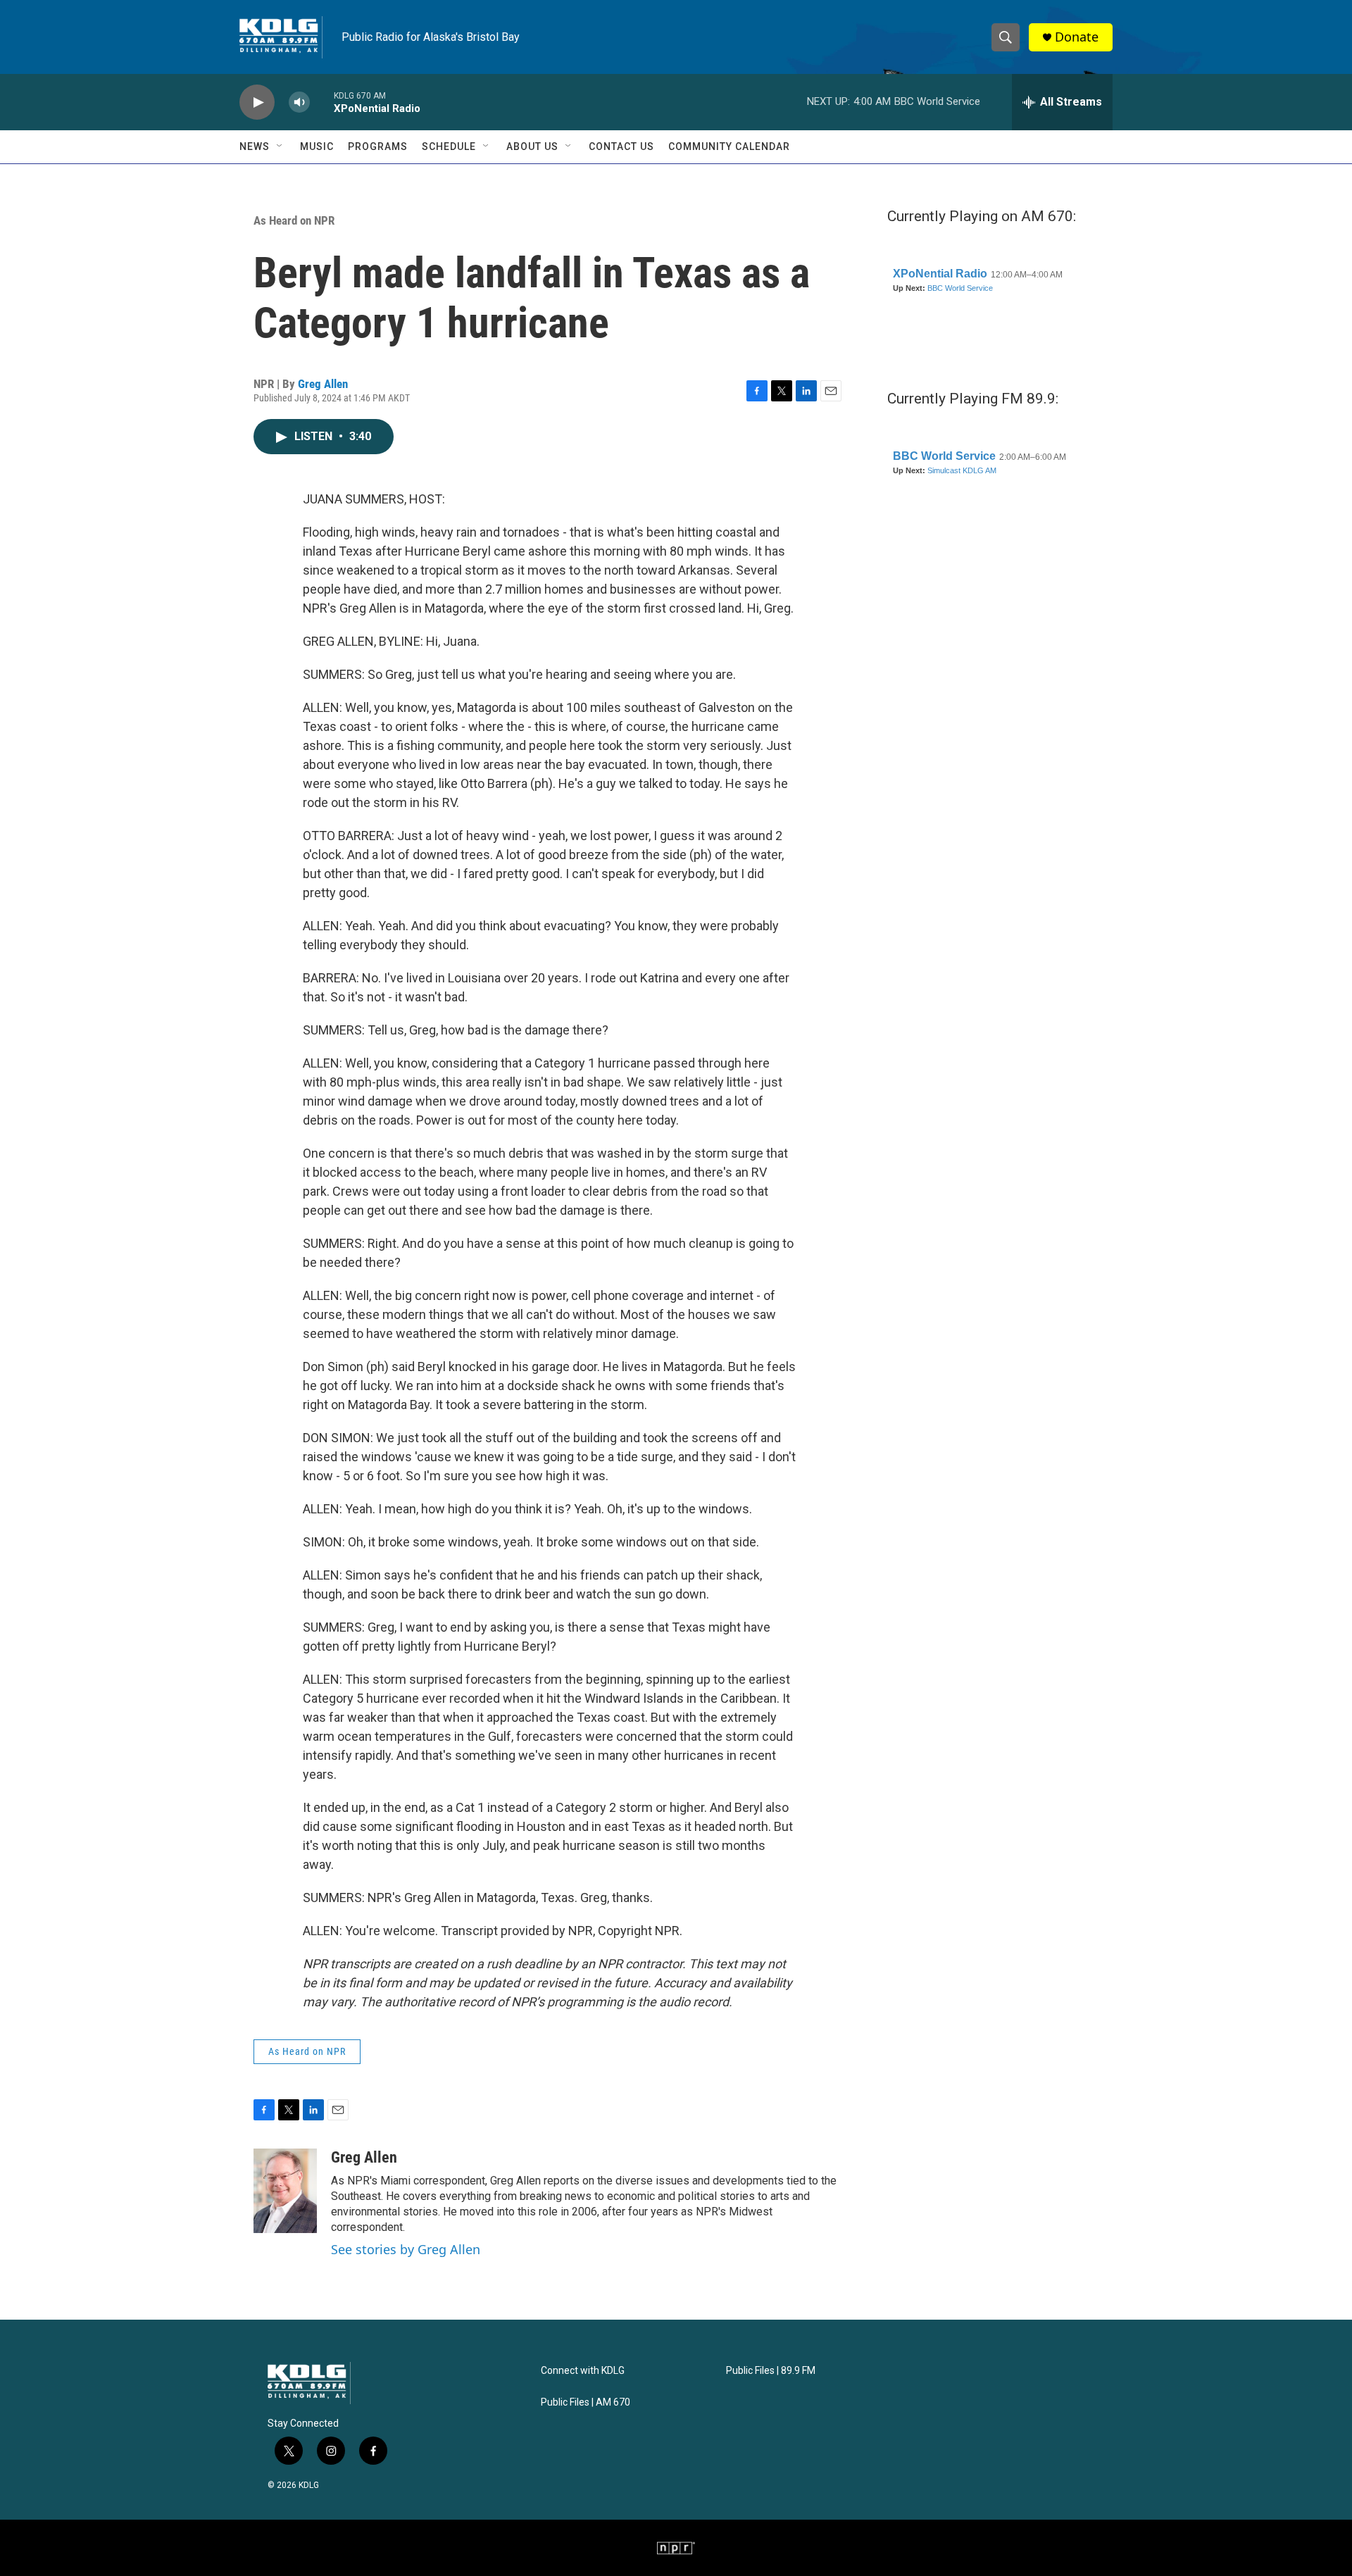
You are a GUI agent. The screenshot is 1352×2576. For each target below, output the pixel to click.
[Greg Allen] (285, 2191)
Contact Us (621, 146)
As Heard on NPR (294, 220)
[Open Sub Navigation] (280, 146)
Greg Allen (323, 384)
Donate (1077, 37)
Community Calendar (729, 146)
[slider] (322, 102)
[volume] (299, 102)
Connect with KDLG (583, 2371)
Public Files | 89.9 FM (771, 2371)
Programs (378, 146)
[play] (257, 102)
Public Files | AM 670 (586, 2402)
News (255, 146)
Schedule (449, 146)
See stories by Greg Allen (406, 2249)
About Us (532, 146)
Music (317, 146)
